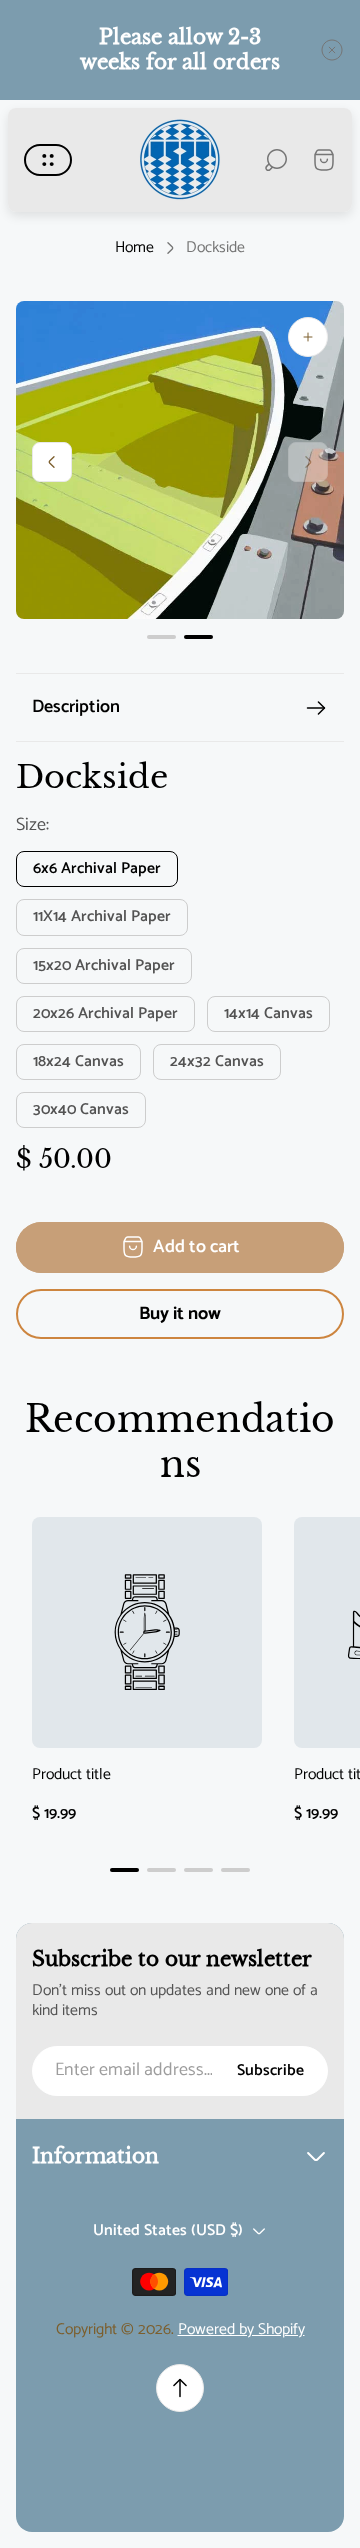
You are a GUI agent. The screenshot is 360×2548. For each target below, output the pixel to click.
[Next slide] (308, 462)
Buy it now (180, 1314)
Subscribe (270, 2070)
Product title (71, 1776)
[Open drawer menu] (48, 160)
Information (95, 2155)
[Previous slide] (52, 462)
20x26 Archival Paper (105, 1014)
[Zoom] (308, 337)
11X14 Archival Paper (102, 917)
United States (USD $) (168, 2231)
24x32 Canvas (217, 1062)
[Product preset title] (147, 1632)
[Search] (276, 160)
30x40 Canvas (81, 1110)
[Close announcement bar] (332, 50)
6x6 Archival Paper (97, 869)
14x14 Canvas (268, 1014)
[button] (161, 637)
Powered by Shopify (241, 2330)
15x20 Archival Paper (104, 966)
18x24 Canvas (78, 1062)
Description (76, 707)
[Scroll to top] (180, 2388)
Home (134, 248)
